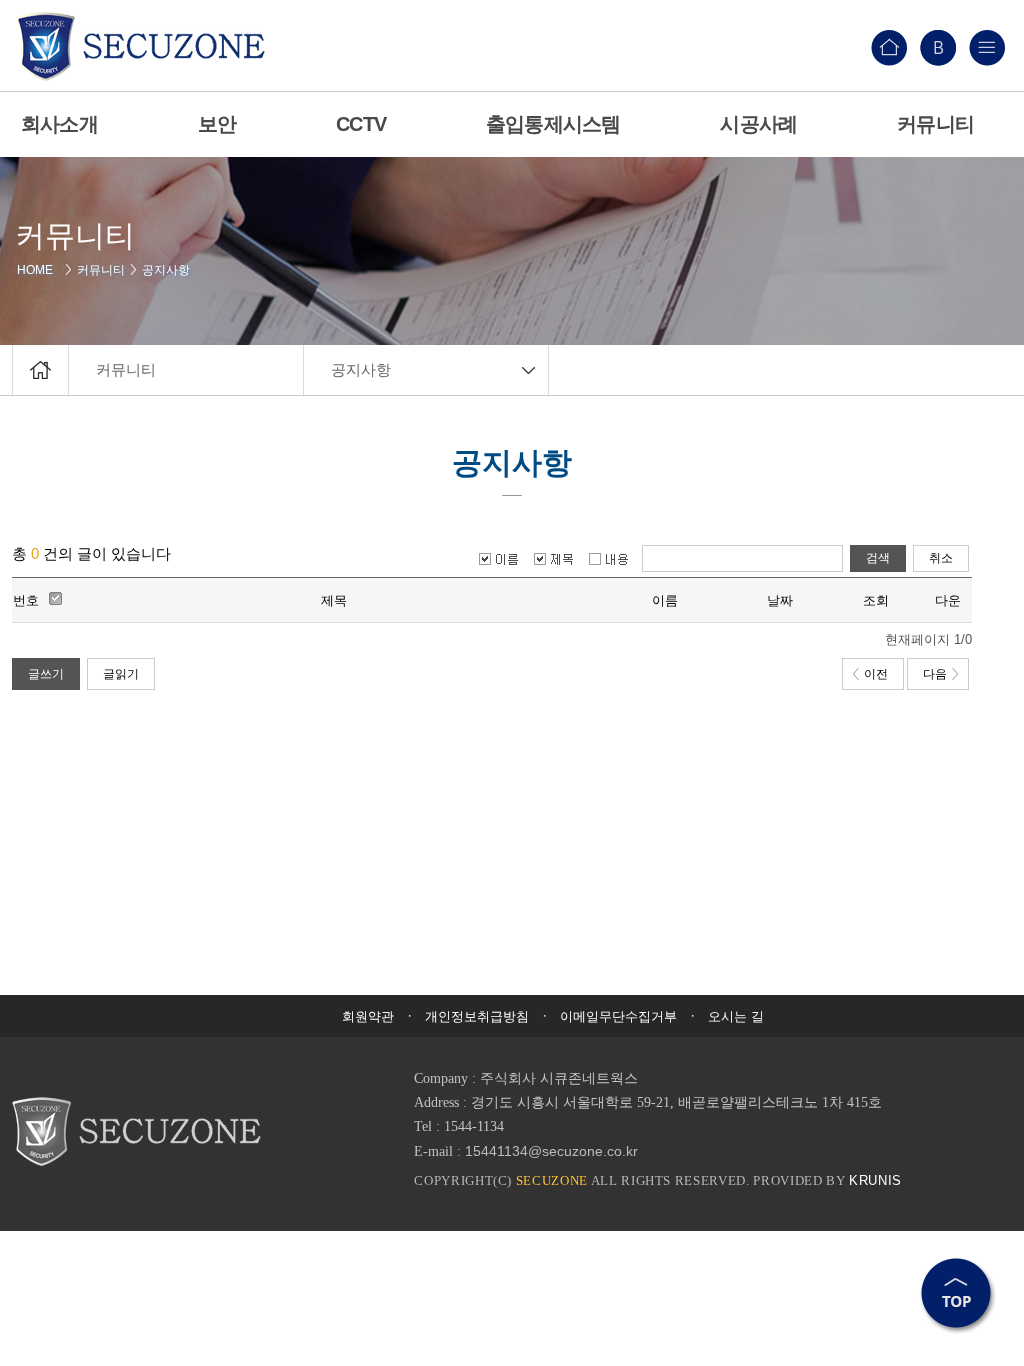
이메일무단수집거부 (618, 1016)
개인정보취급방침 (477, 1016)
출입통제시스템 (553, 124)
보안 (217, 124)
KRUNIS (875, 1180)
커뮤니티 (101, 270)
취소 (941, 558)
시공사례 (758, 124)
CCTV (361, 124)
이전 (876, 674)
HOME (38, 270)
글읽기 (121, 674)
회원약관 (368, 1016)
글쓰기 (46, 674)
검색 (878, 558)
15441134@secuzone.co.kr (551, 1151)
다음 (935, 674)
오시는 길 (736, 1016)
